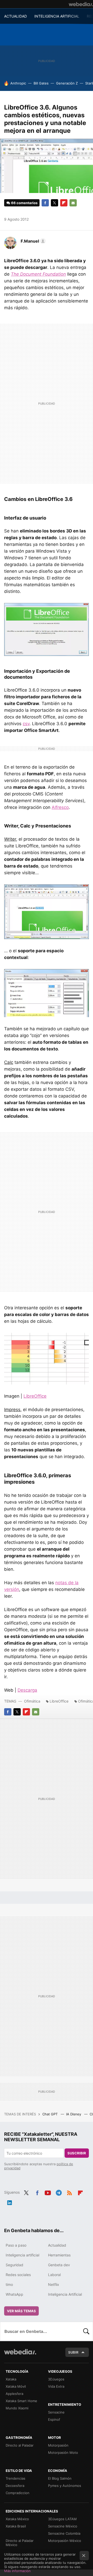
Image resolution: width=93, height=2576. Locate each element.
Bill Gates (41, 83)
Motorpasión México (65, 2541)
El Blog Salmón (60, 2478)
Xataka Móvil (16, 2386)
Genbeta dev (59, 2265)
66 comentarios (24, 203)
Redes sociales (18, 2275)
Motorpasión (58, 2445)
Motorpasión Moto (63, 2453)
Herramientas (59, 2255)
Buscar (86, 2331)
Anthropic (18, 83)
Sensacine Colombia (64, 2533)
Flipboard (64, 203)
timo (9, 2284)
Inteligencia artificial (22, 2255)
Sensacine (56, 2412)
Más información (17, 2571)
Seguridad (14, 2265)
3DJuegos (56, 2379)
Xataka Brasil (16, 2526)
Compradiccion (18, 2493)
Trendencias (16, 2478)
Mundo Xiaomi (17, 2408)
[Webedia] (81, 4)
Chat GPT (51, 2114)
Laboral (54, 2275)
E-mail (73, 203)
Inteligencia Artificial (65, 2294)
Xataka (11, 2379)
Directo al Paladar (20, 2445)
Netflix (54, 2284)
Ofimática (32, 1701)
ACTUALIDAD (16, 16)
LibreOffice (35, 1396)
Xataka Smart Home (21, 2401)
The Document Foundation (38, 274)
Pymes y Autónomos (65, 2486)
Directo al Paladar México (20, 2543)
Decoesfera (15, 2486)
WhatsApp (14, 2294)
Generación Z (67, 83)
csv (26, 724)
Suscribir (77, 2153)
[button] (32, 241)
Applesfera (14, 2394)
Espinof (54, 2419)
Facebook (45, 203)
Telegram (59, 2192)
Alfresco (60, 807)
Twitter (55, 203)
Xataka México (17, 2519)
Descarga (27, 1690)
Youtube (48, 2192)
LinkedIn (10, 2202)
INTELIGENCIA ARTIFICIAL (57, 16)
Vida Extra (56, 2386)
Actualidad (57, 2245)
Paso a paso (16, 2245)
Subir (73, 2352)
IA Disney (74, 2114)
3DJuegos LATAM (62, 2519)
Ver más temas (21, 2311)
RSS (69, 2192)
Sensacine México (63, 2526)
